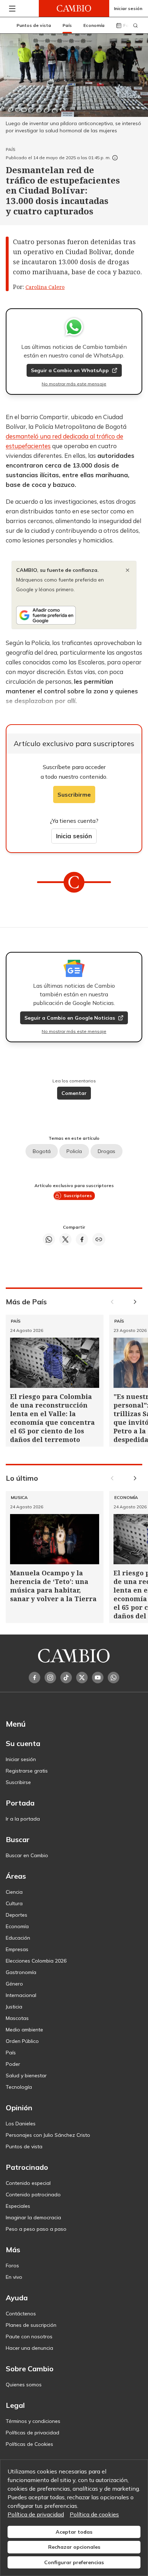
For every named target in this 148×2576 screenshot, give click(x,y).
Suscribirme (74, 794)
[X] (82, 1678)
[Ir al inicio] (74, 8)
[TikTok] (66, 1678)
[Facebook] (34, 1678)
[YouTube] (98, 1678)
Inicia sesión (74, 836)
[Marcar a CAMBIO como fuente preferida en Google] (74, 615)
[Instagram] (50, 1678)
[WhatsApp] (114, 1678)
